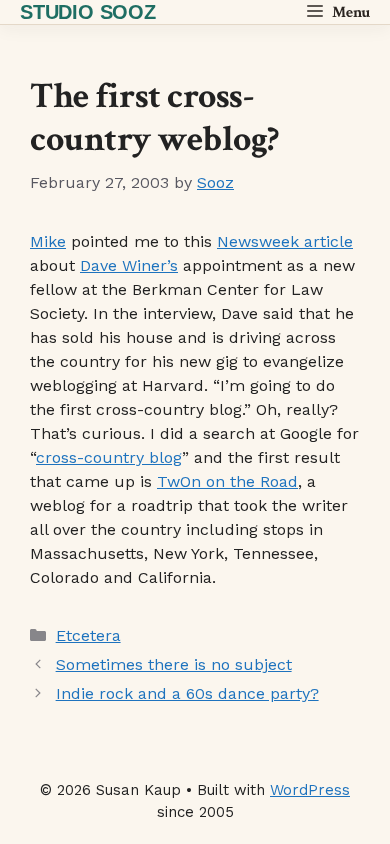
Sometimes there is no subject (174, 664)
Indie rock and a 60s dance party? (187, 693)
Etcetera (88, 635)
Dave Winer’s (129, 265)
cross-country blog (109, 457)
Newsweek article (285, 241)
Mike (48, 241)
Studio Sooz (88, 12)
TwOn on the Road (227, 481)
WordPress (310, 790)
